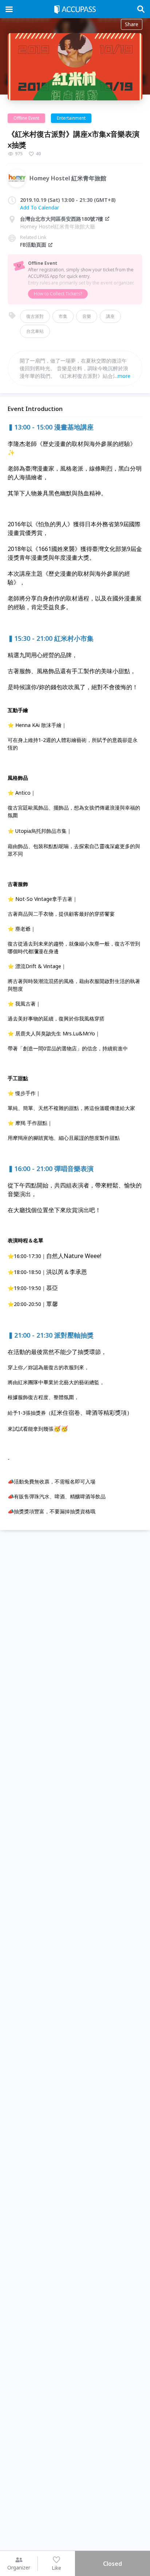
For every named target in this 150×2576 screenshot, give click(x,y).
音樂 (87, 316)
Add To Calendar (40, 207)
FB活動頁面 (33, 245)
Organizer (19, 2567)
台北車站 (35, 331)
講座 (110, 316)
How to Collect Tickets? (58, 294)
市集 (63, 316)
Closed (112, 2564)
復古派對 (35, 316)
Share (132, 24)
